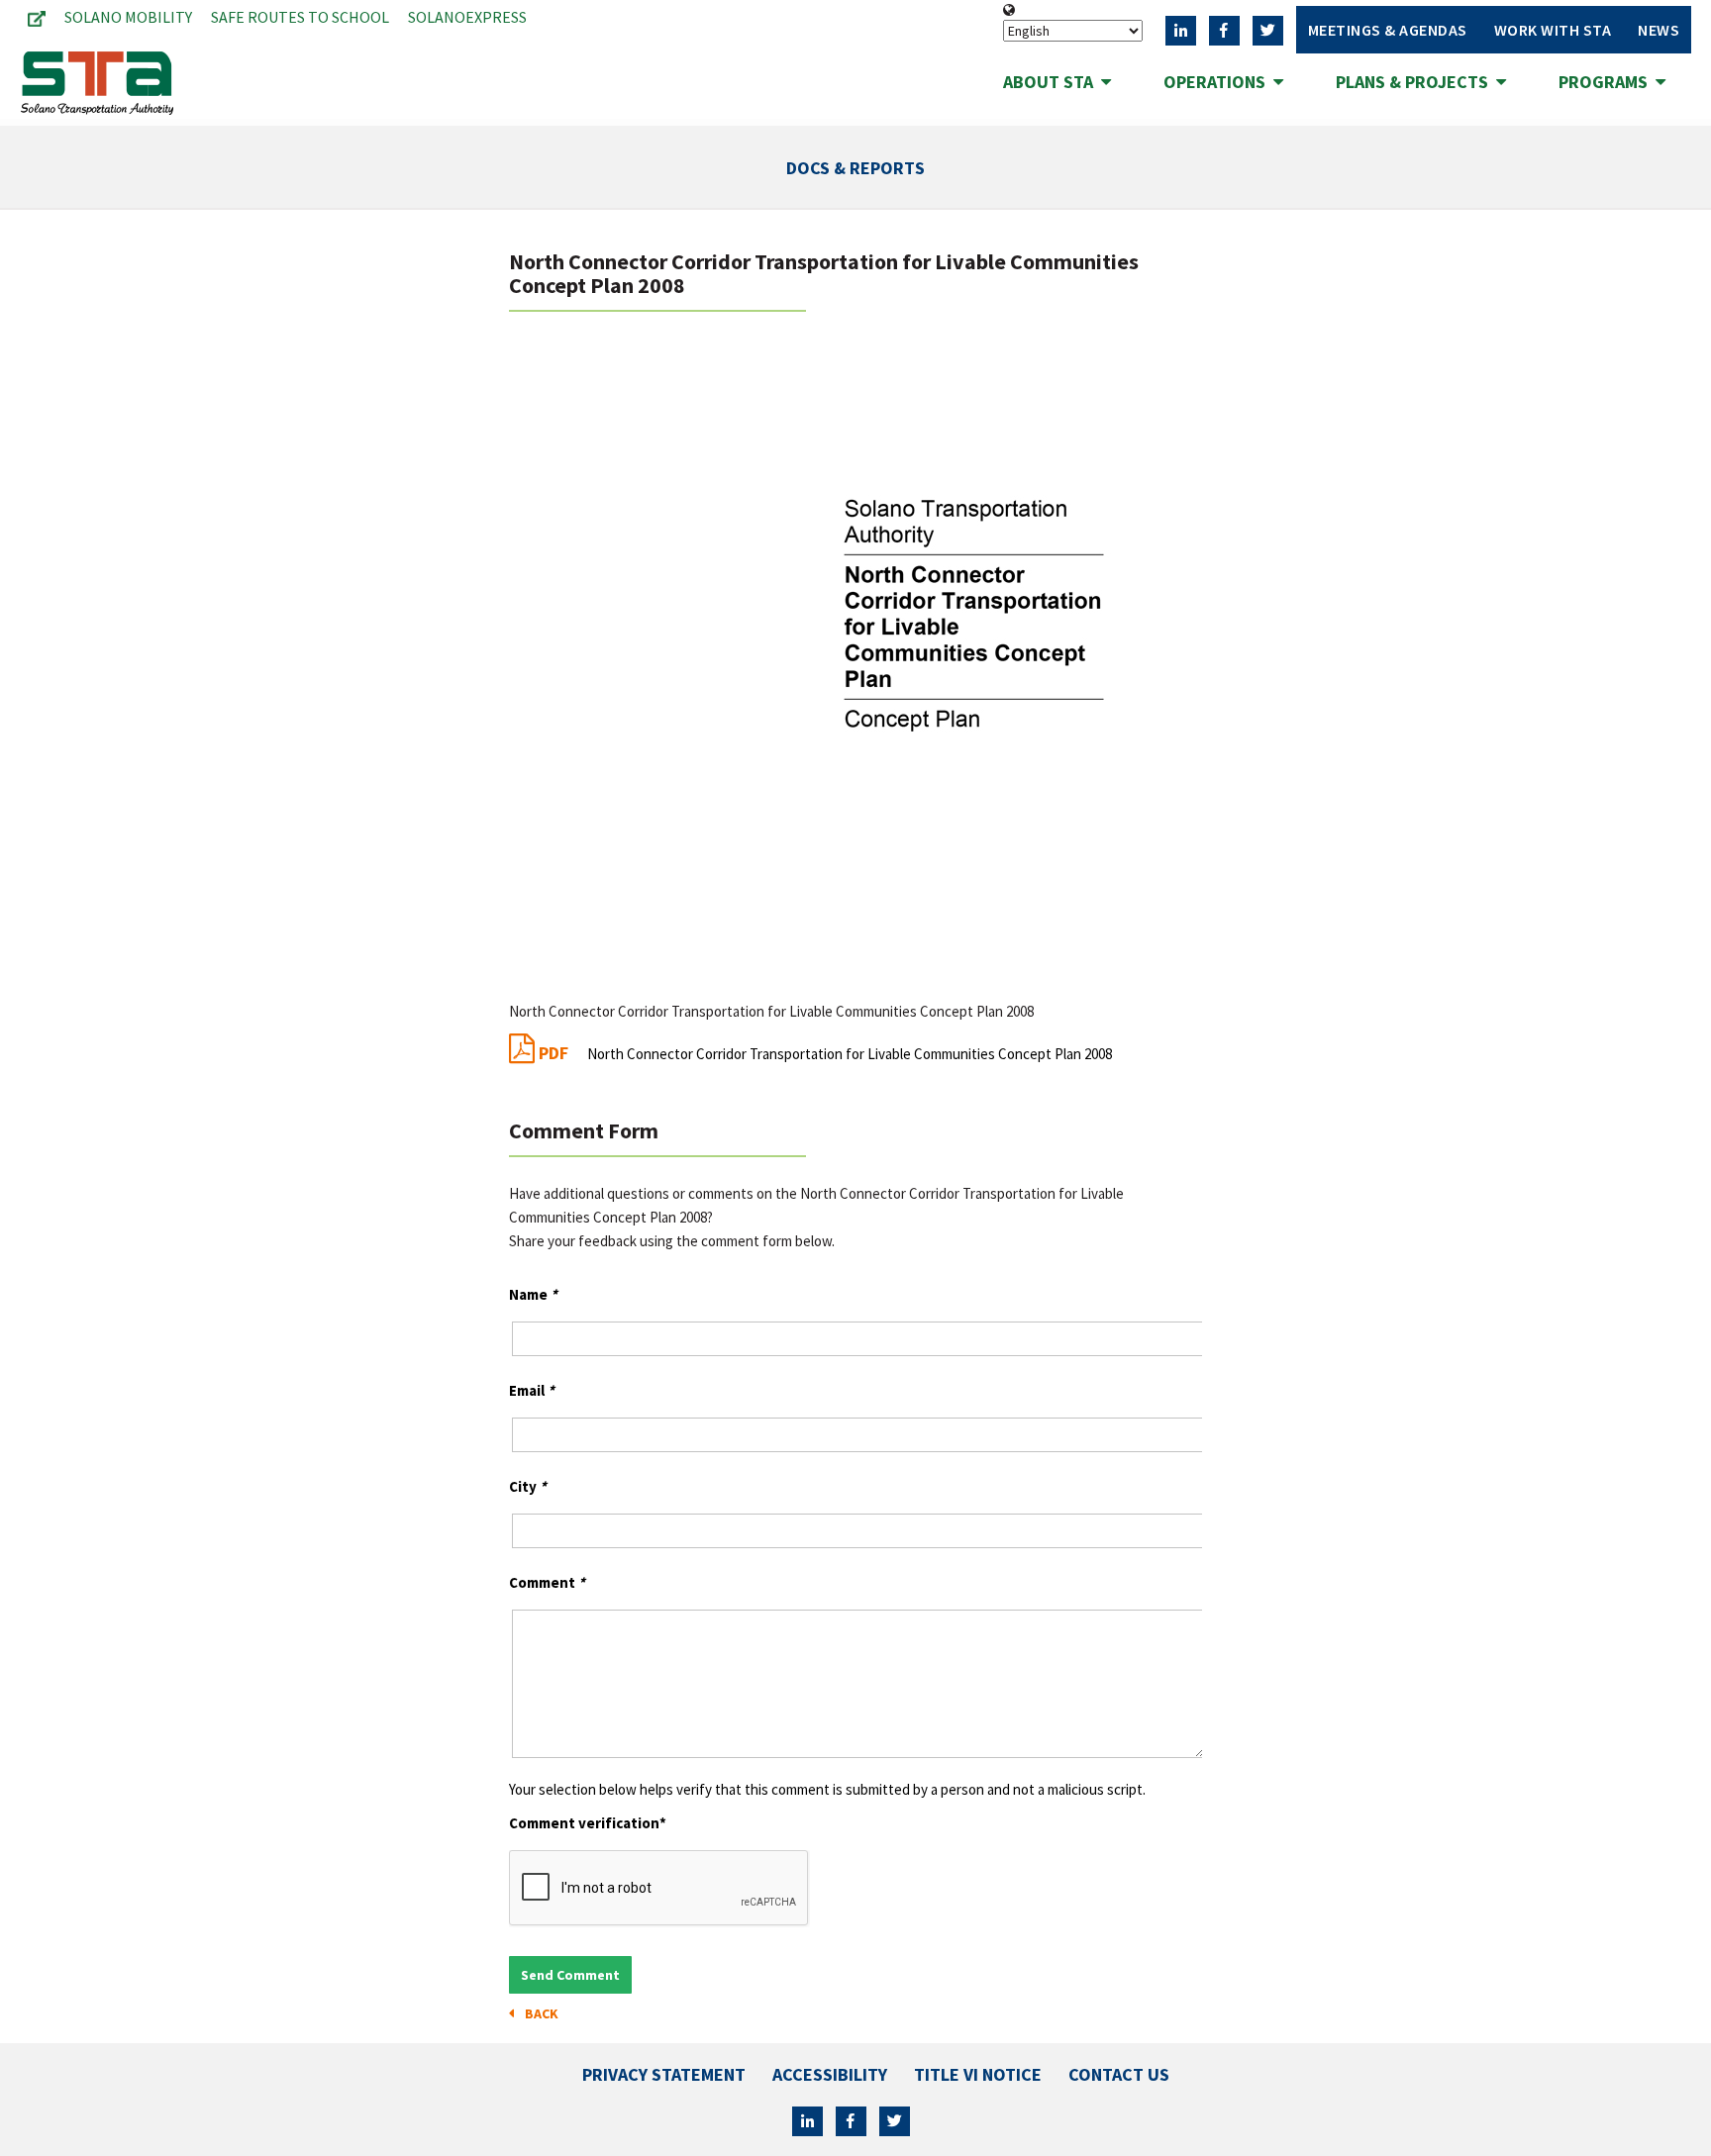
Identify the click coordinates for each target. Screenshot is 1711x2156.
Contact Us (1119, 2074)
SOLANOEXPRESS (467, 17)
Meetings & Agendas (1388, 30)
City (528, 1486)
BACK (539, 2013)
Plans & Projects (1416, 82)
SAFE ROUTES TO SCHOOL (300, 17)
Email (532, 1390)
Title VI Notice (978, 2074)
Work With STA (1553, 30)
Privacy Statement (664, 2074)
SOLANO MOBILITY (128, 17)
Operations (1218, 82)
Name (533, 1294)
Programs (1607, 82)
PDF (823, 1053)
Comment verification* (588, 1823)
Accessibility (830, 2074)
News (1659, 30)
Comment (547, 1582)
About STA (1052, 82)
